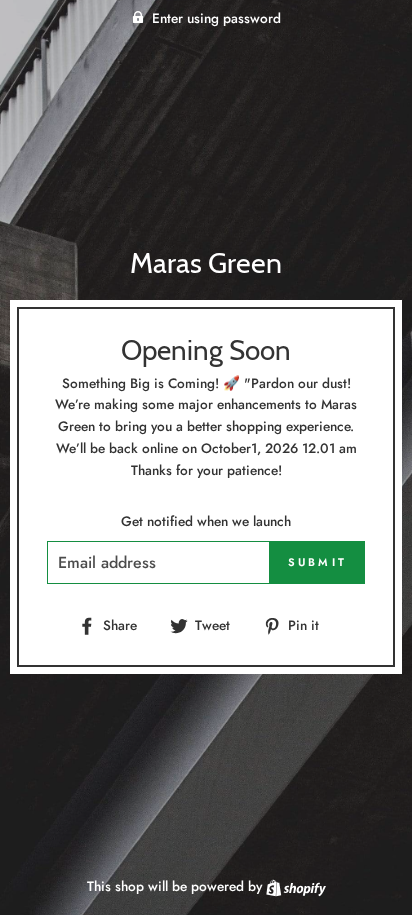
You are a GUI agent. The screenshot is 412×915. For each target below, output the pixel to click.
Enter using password (216, 18)
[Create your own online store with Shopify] (296, 886)
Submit (318, 562)
